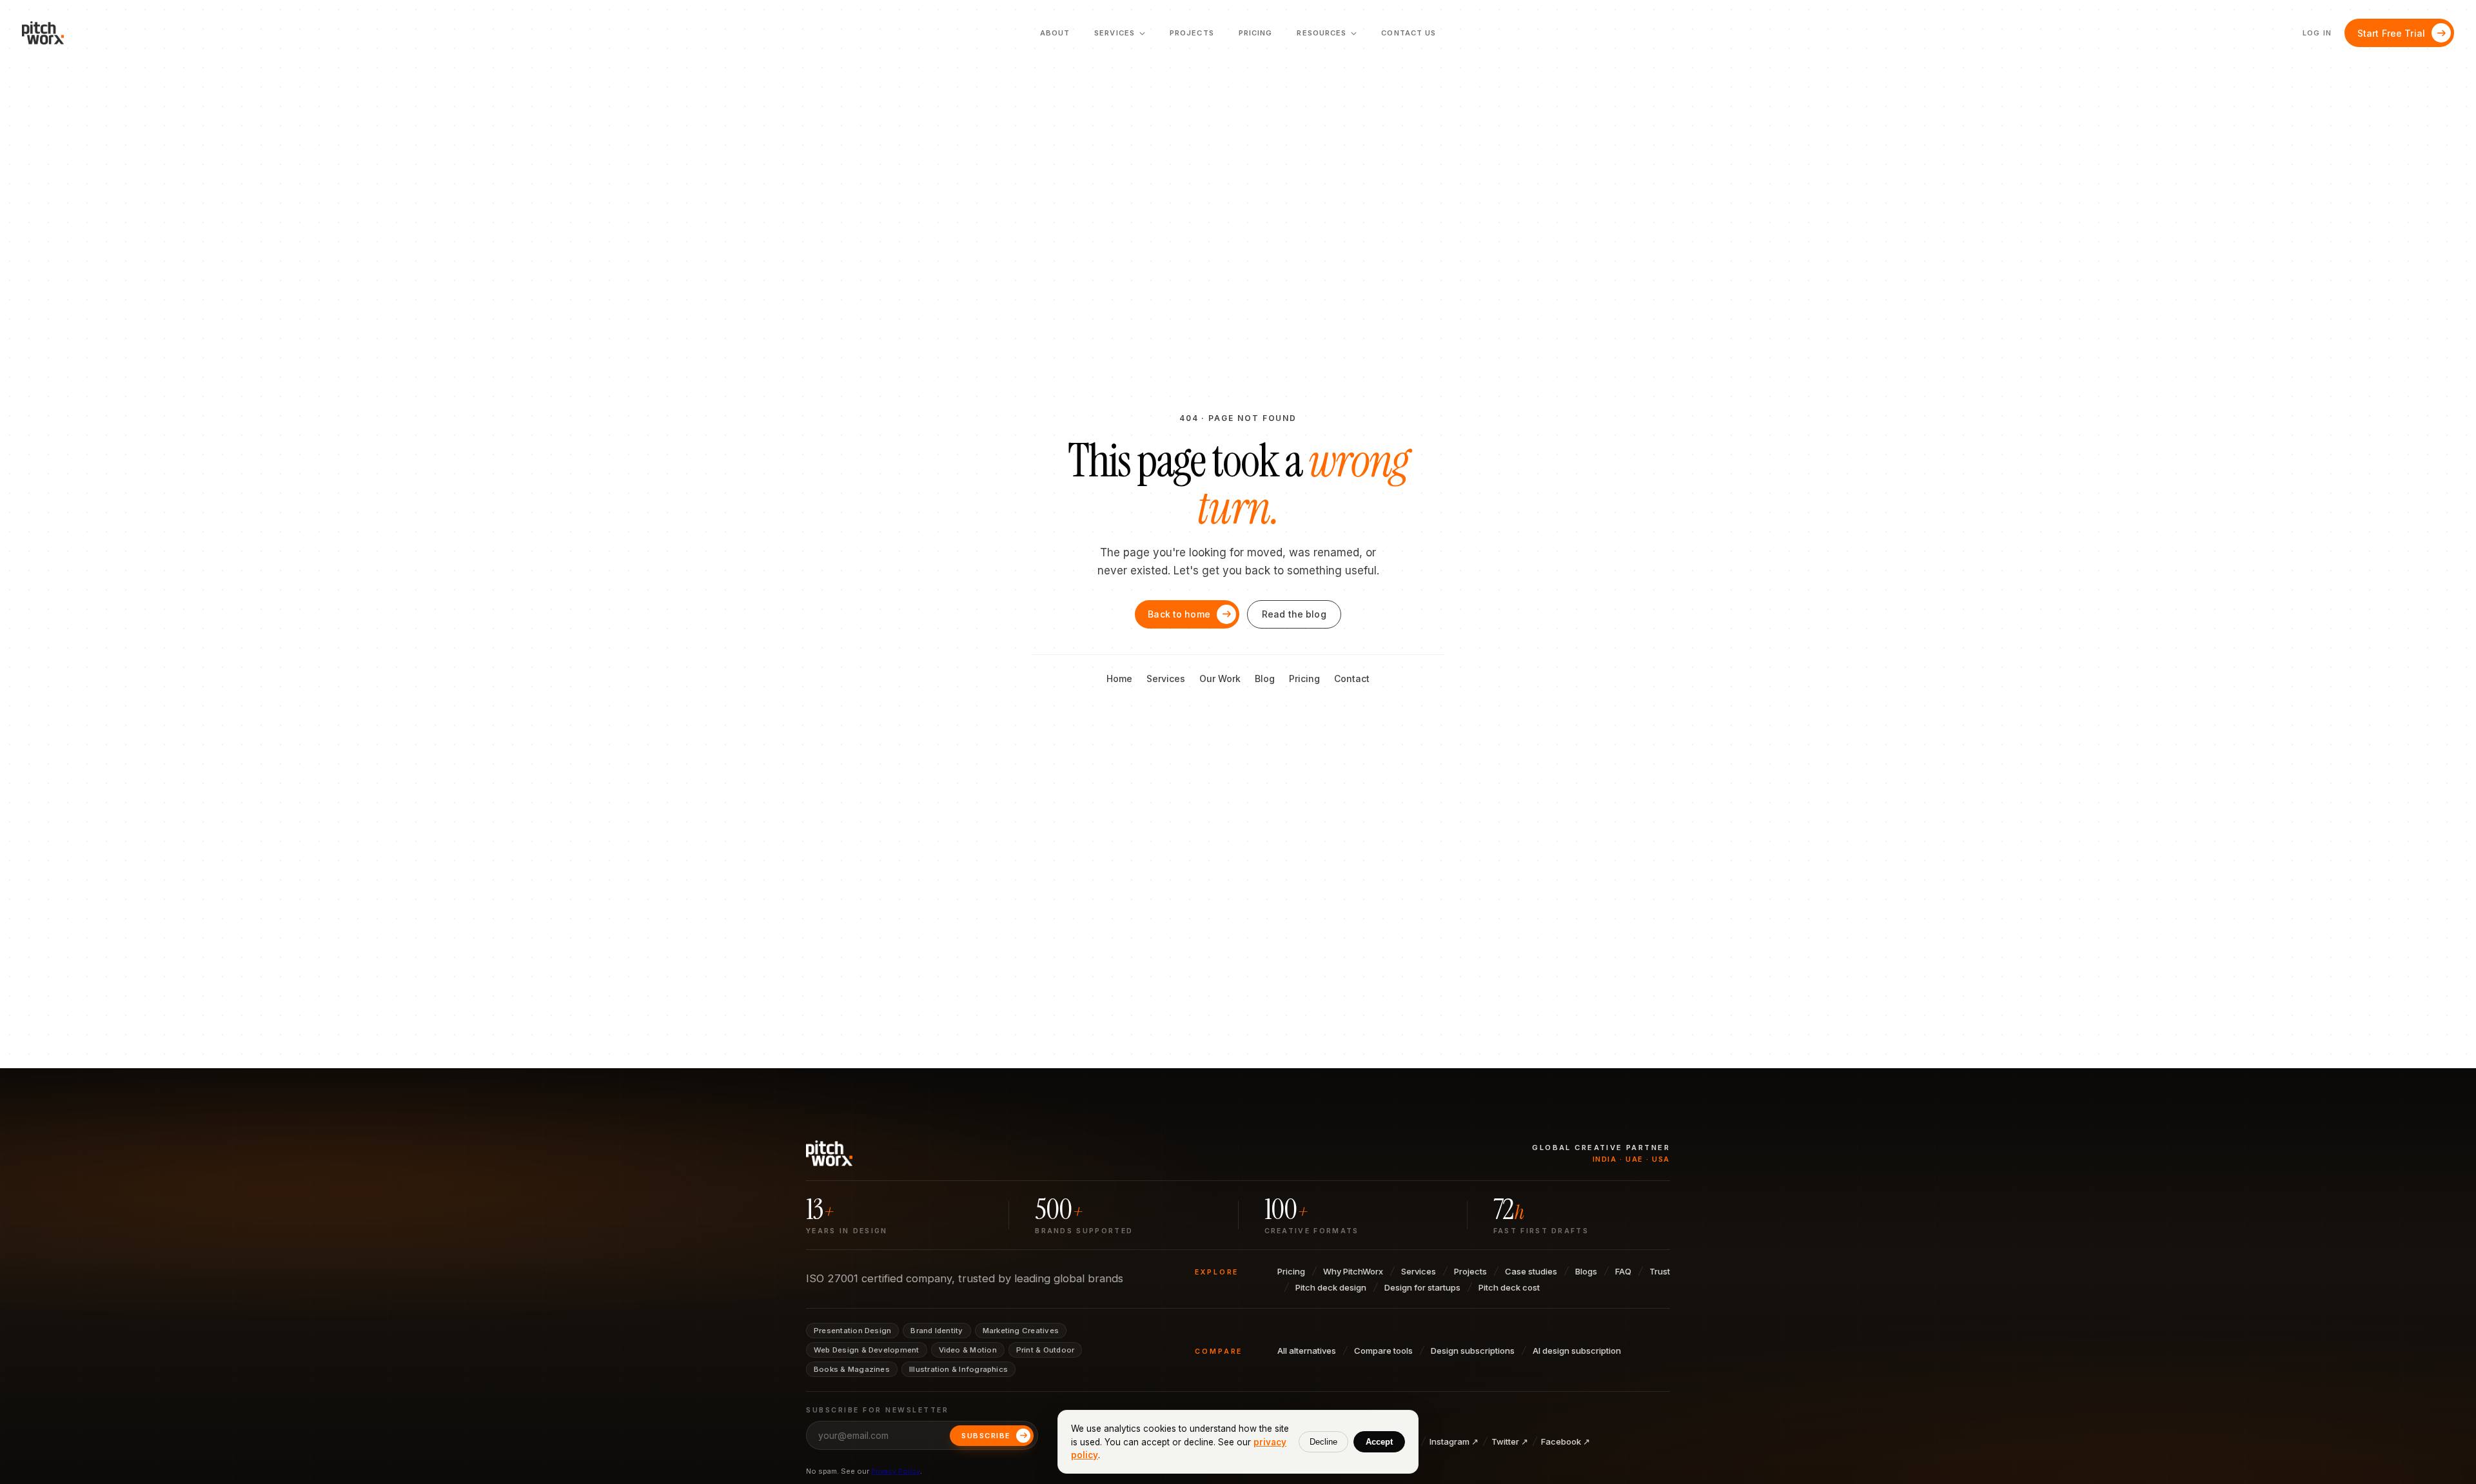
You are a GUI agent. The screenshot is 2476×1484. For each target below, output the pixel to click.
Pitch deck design (1331, 1287)
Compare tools (1383, 1351)
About (1055, 33)
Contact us (1409, 33)
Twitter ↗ (1510, 1441)
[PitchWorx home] (48, 33)
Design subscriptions (1473, 1351)
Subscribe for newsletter (877, 1410)
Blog (1265, 679)
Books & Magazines (852, 1369)
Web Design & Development (867, 1350)
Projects (1192, 33)
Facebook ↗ (1566, 1441)
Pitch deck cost (1509, 1287)
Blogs (1586, 1271)
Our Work (1220, 679)
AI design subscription (1577, 1351)
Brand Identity (937, 1331)
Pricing (1256, 33)
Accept (1379, 1442)
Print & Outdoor (1045, 1350)
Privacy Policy (896, 1471)
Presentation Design (852, 1331)
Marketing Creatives (1021, 1331)
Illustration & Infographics (958, 1369)
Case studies (1531, 1271)
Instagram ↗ (1454, 1441)
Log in (2317, 33)
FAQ (1623, 1271)
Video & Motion (968, 1350)
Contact (1352, 679)
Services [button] (1120, 37)
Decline (1323, 1442)
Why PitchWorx (1353, 1271)
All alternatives (1307, 1351)
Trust (1660, 1271)
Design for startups (1422, 1287)
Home (1119, 679)
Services (1166, 679)
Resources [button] (1327, 37)
